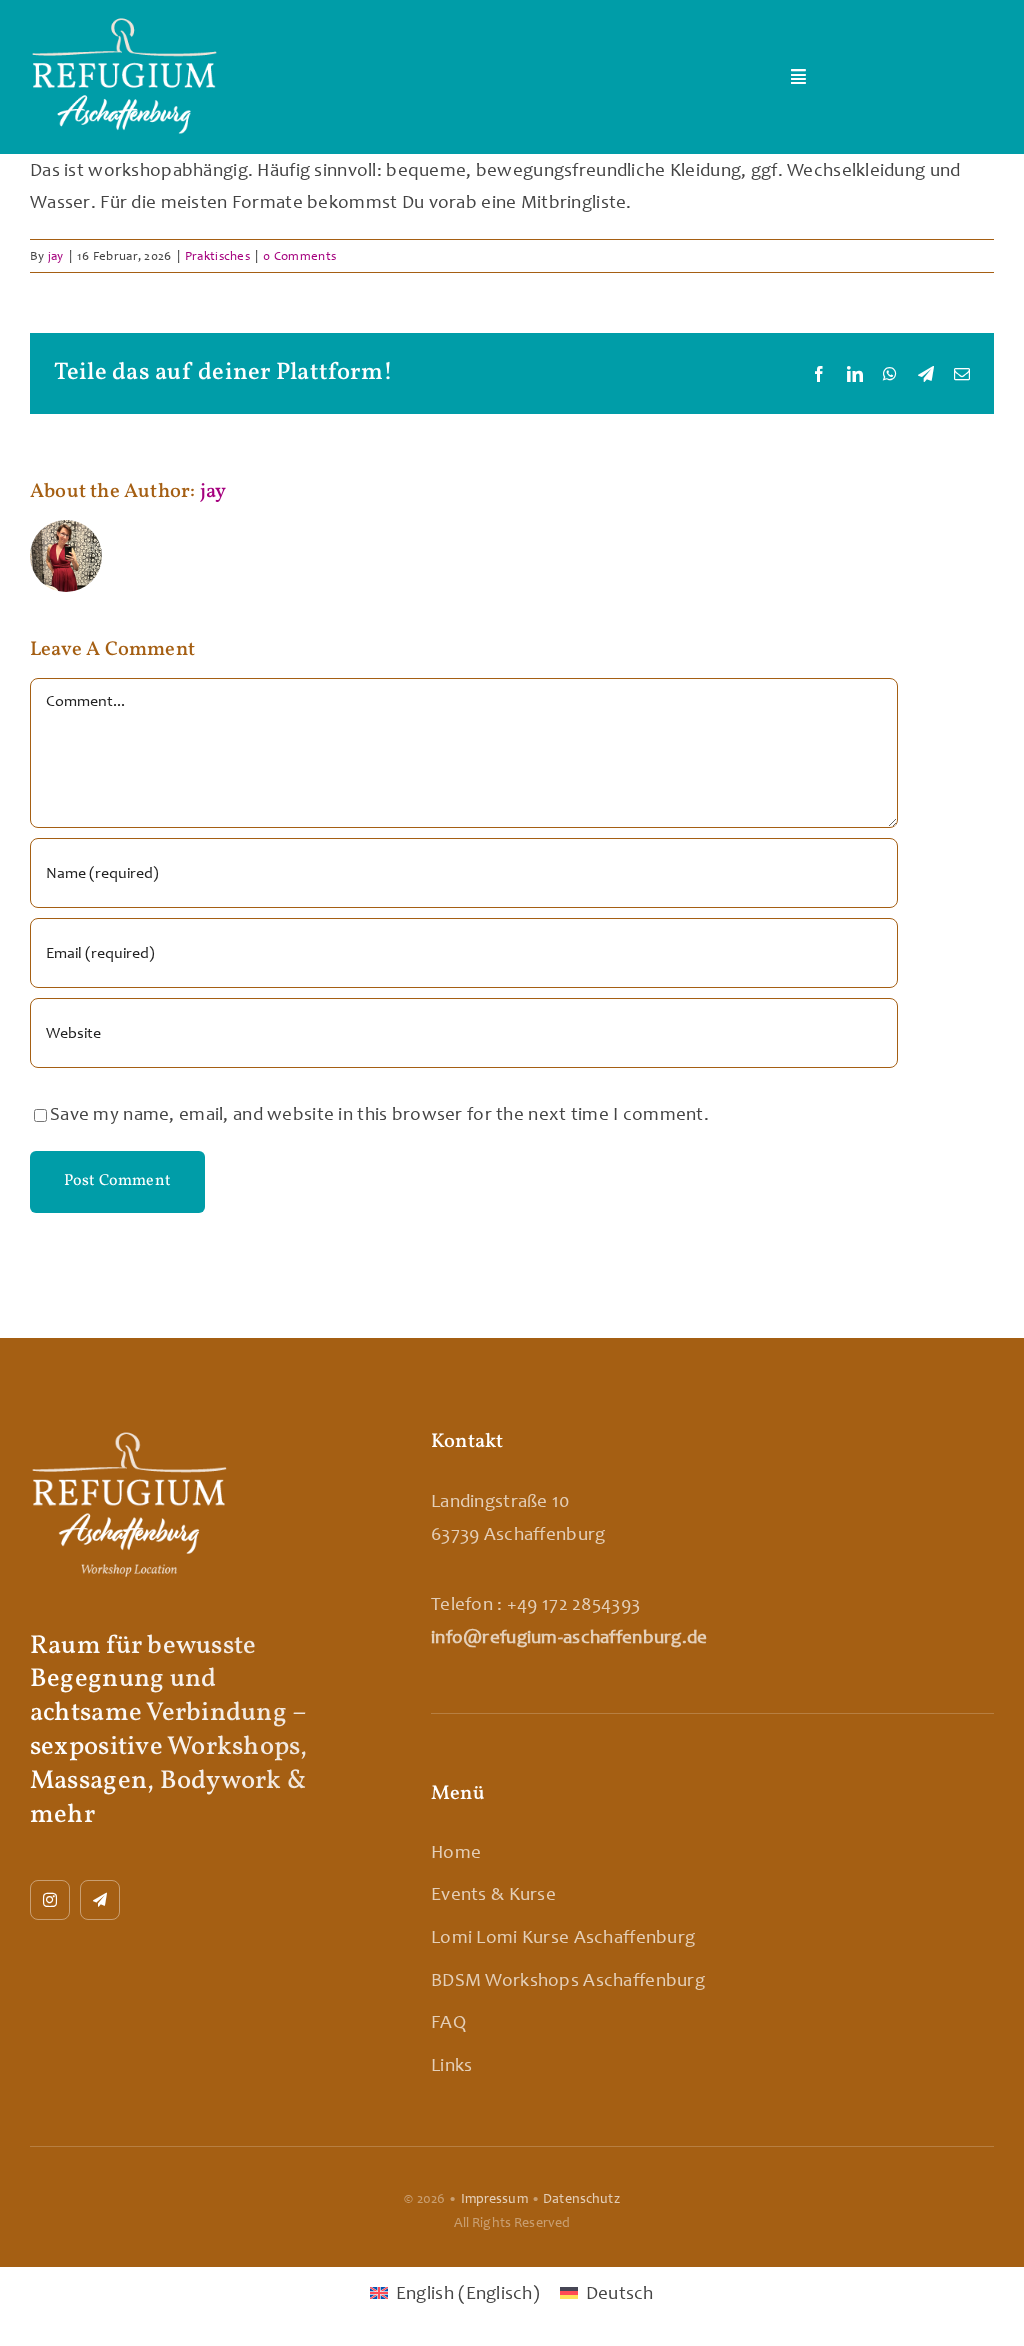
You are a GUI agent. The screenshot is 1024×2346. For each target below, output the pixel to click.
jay (56, 256)
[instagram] (50, 1900)
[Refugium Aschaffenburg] (125, 25)
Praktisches (217, 256)
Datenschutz (581, 2198)
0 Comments (299, 256)
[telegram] (100, 1900)
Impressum (494, 2198)
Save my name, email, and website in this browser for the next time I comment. (379, 1113)
